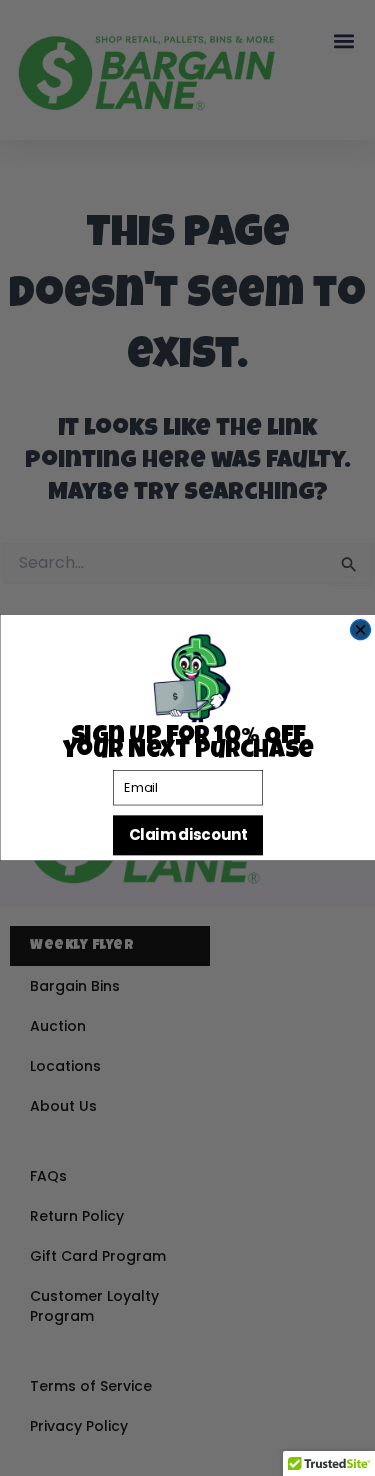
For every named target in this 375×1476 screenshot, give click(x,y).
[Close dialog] (360, 630)
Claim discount (187, 835)
